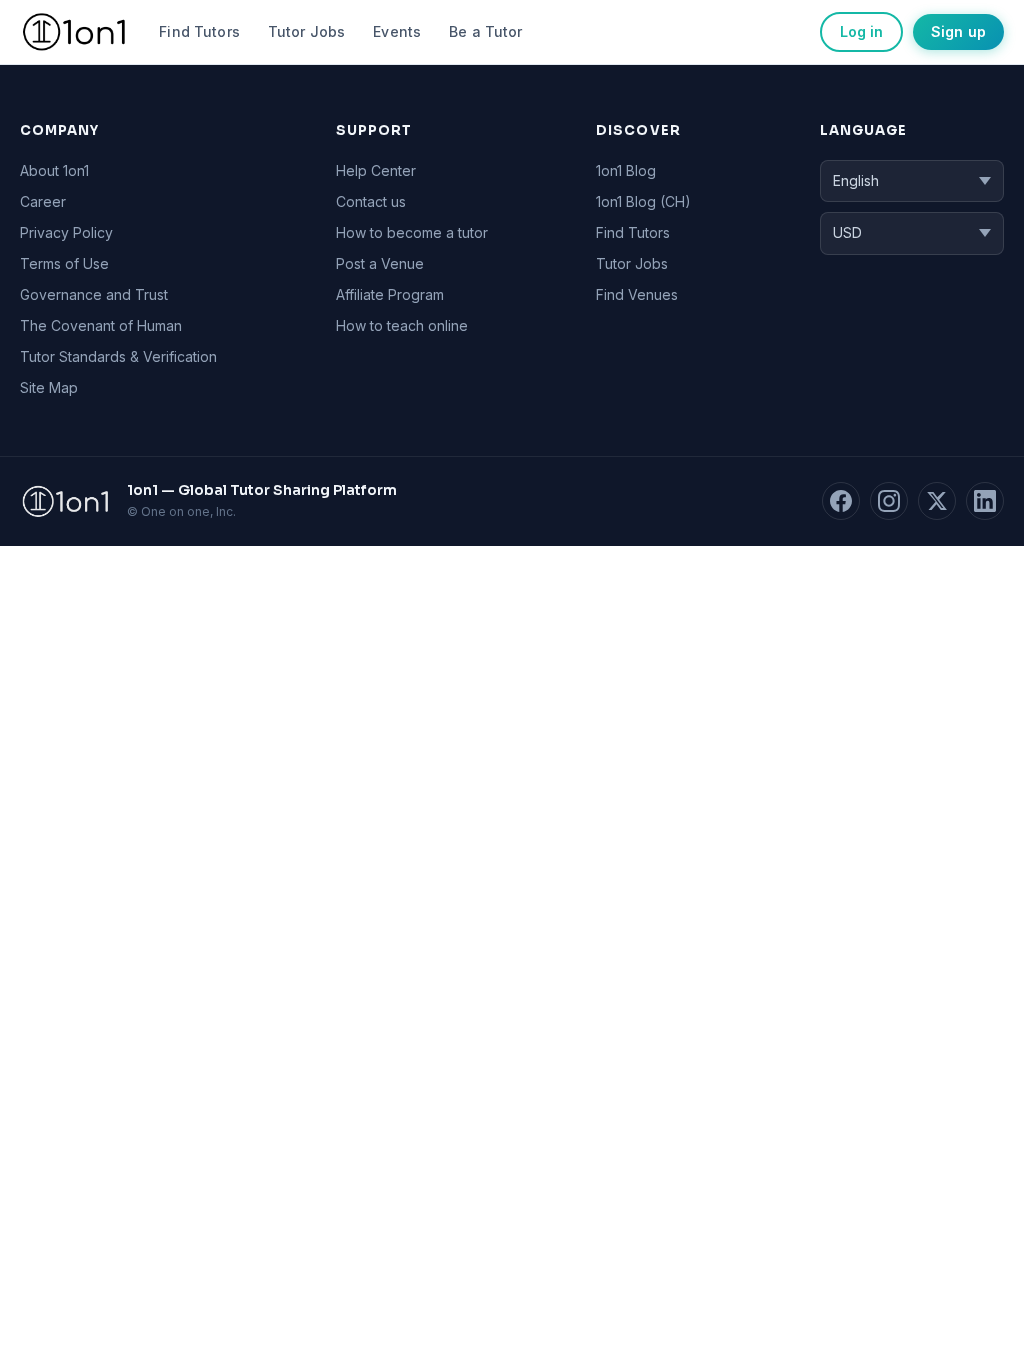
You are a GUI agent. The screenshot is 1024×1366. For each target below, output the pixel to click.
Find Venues (637, 294)
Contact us (371, 201)
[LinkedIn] (985, 501)
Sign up (958, 31)
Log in (861, 31)
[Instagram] (889, 501)
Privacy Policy (66, 232)
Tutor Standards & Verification (118, 356)
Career (43, 201)
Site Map (49, 387)
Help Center (376, 170)
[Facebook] (841, 501)
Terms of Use (64, 263)
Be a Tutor (485, 31)
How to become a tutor (412, 232)
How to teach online (402, 325)
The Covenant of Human (101, 325)
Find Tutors (199, 31)
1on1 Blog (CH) (643, 201)
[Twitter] (937, 501)
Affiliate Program (390, 294)
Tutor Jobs (306, 31)
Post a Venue (380, 263)
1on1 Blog (626, 170)
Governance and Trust (94, 294)
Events (397, 31)
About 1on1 (54, 170)
